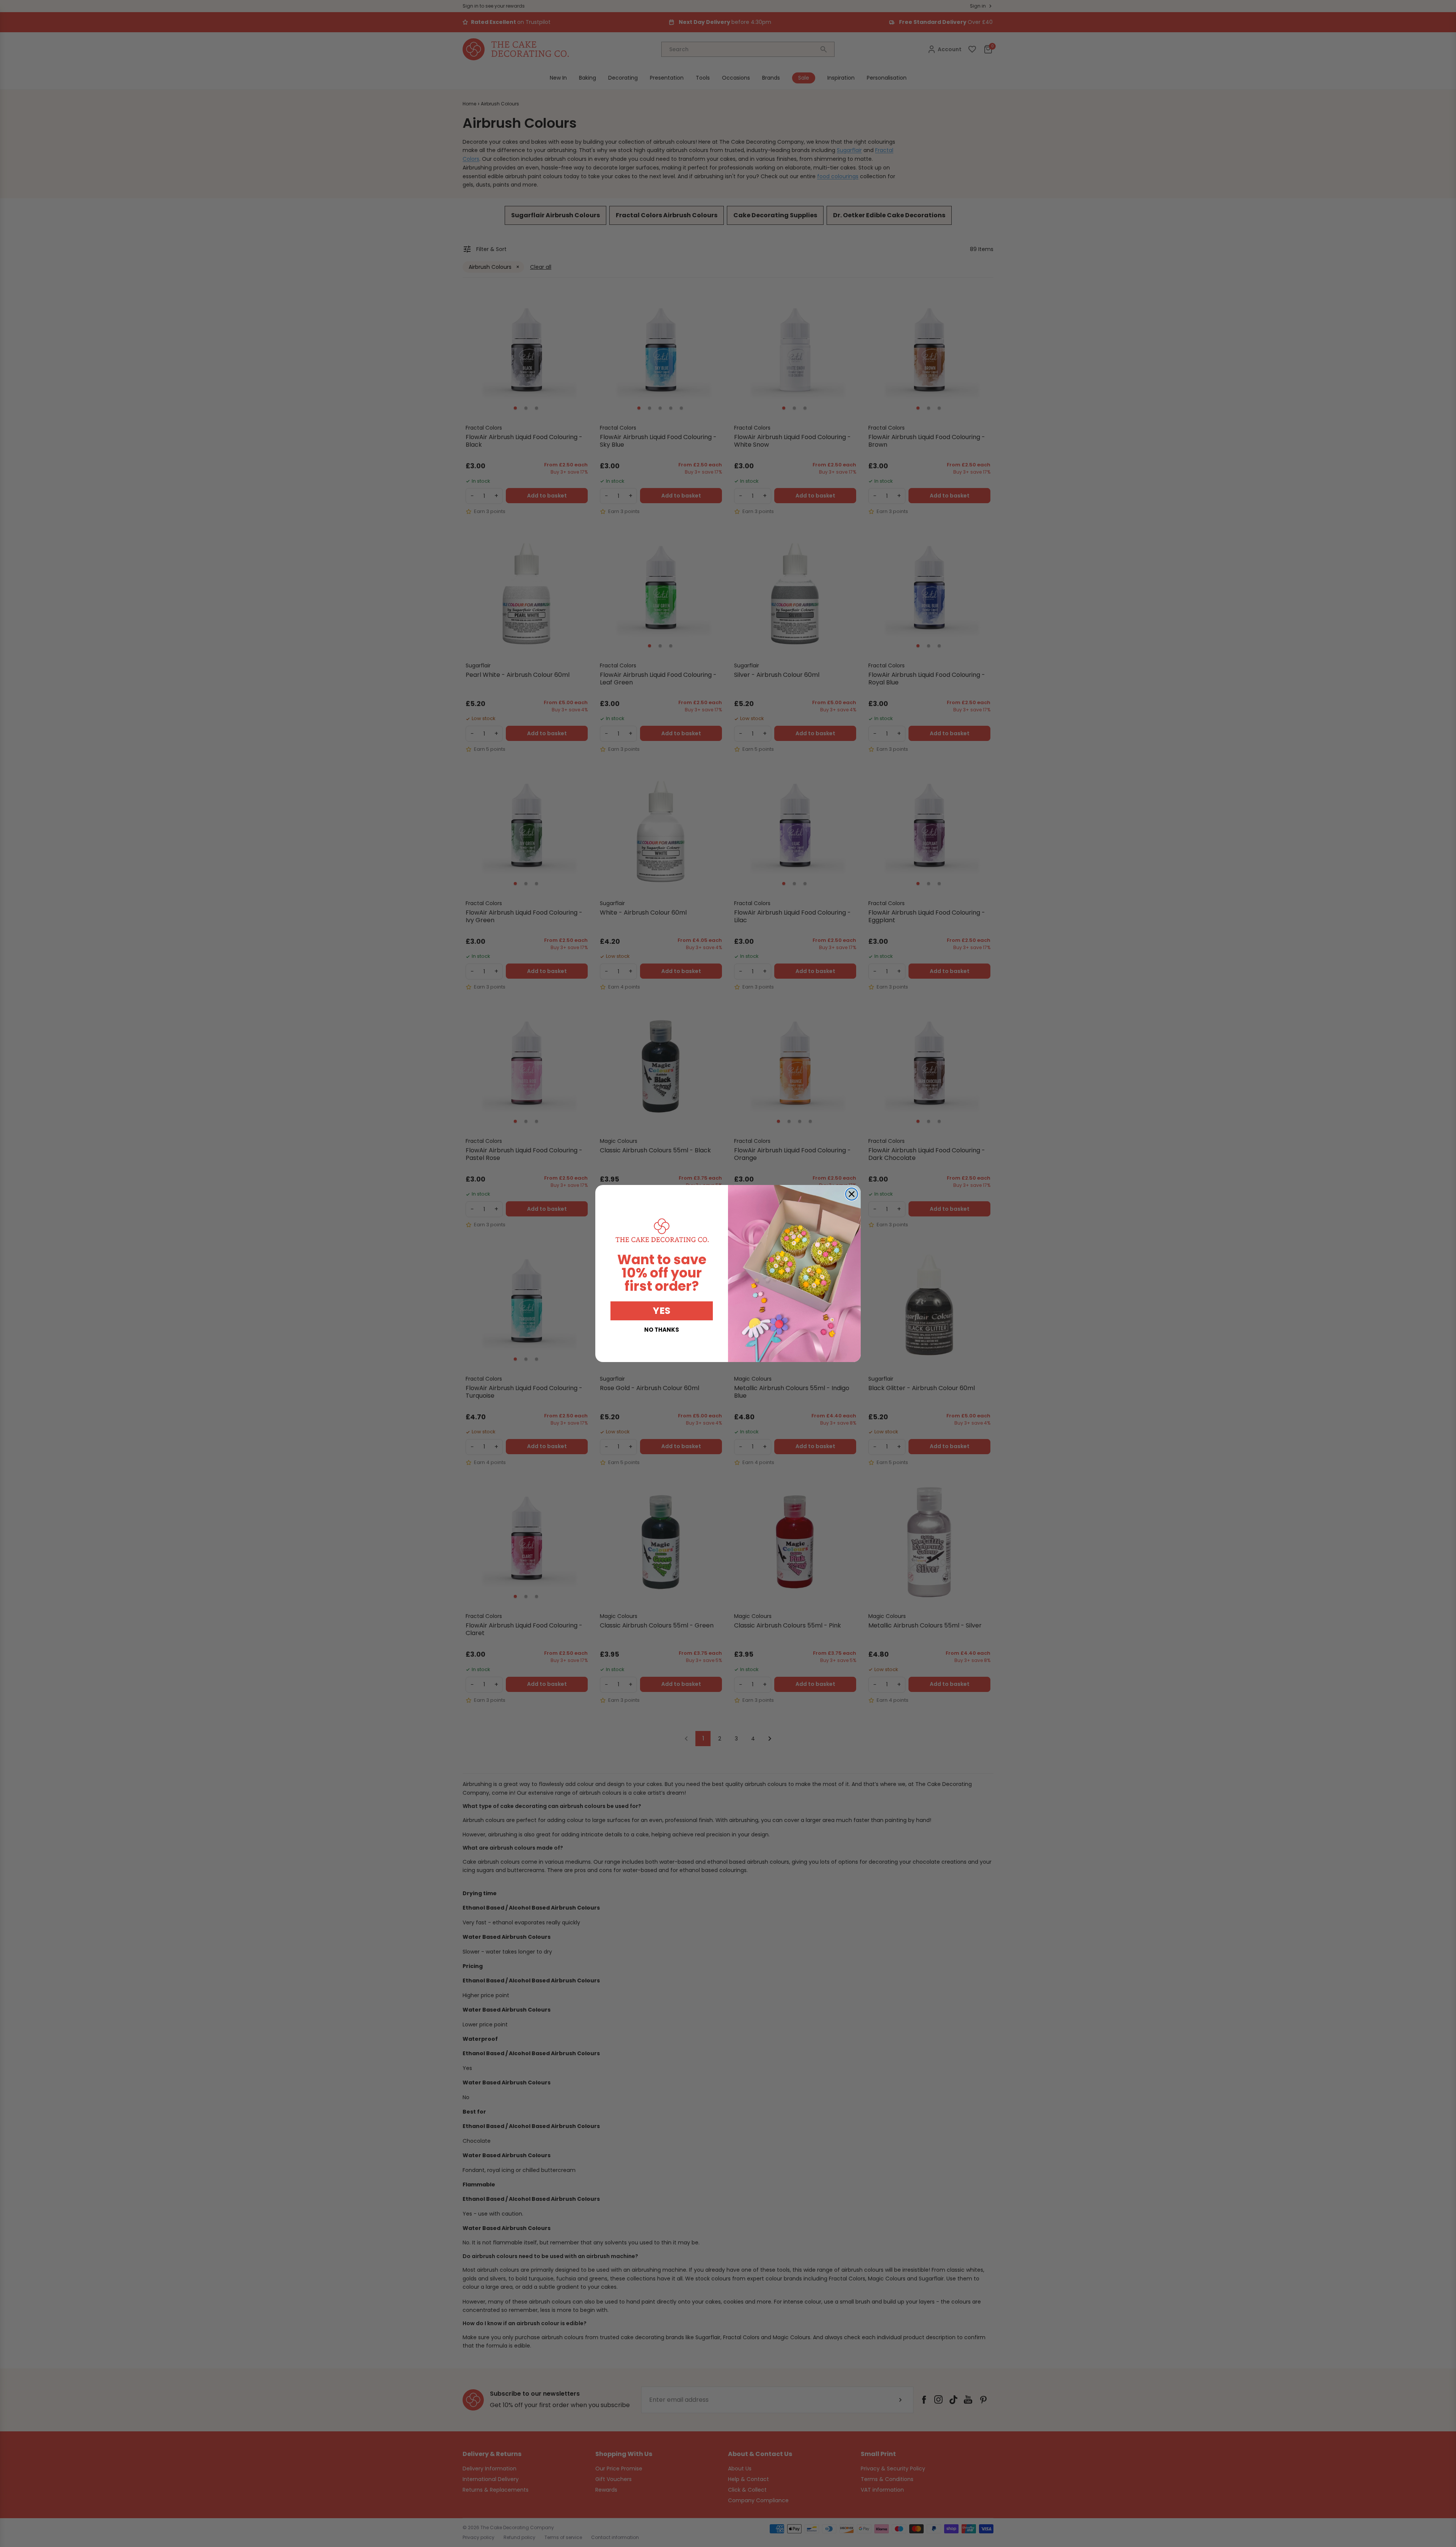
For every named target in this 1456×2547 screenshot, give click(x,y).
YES (662, 1311)
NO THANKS (662, 1330)
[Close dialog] (852, 1194)
